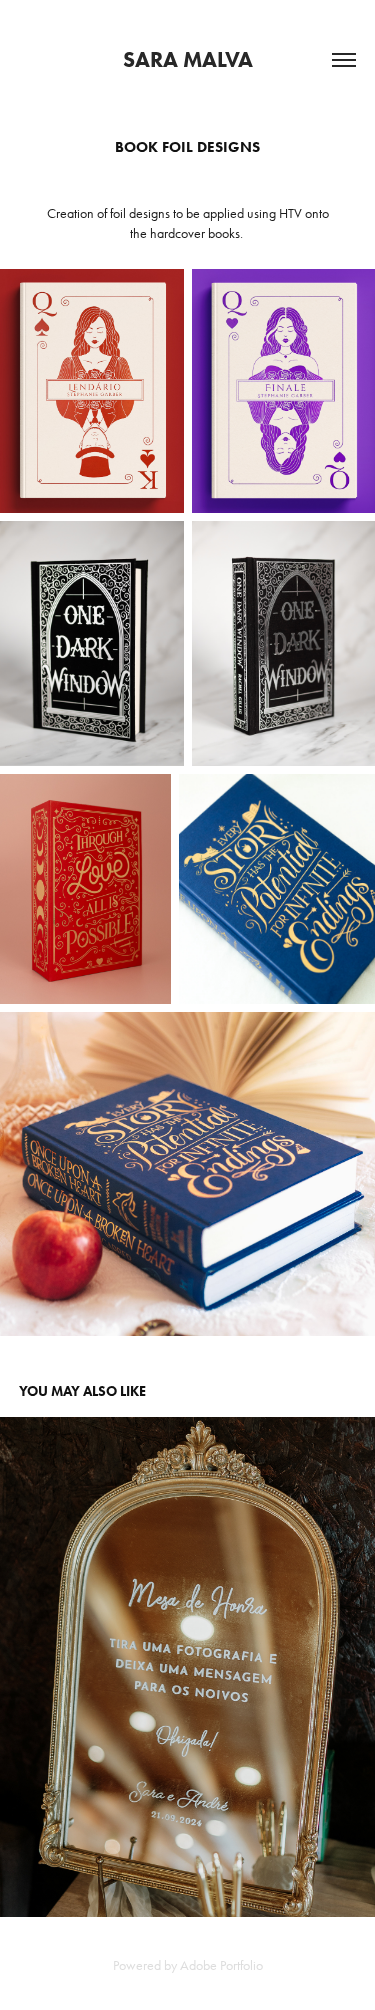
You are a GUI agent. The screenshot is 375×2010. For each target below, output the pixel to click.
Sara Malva (188, 59)
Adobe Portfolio (221, 1965)
